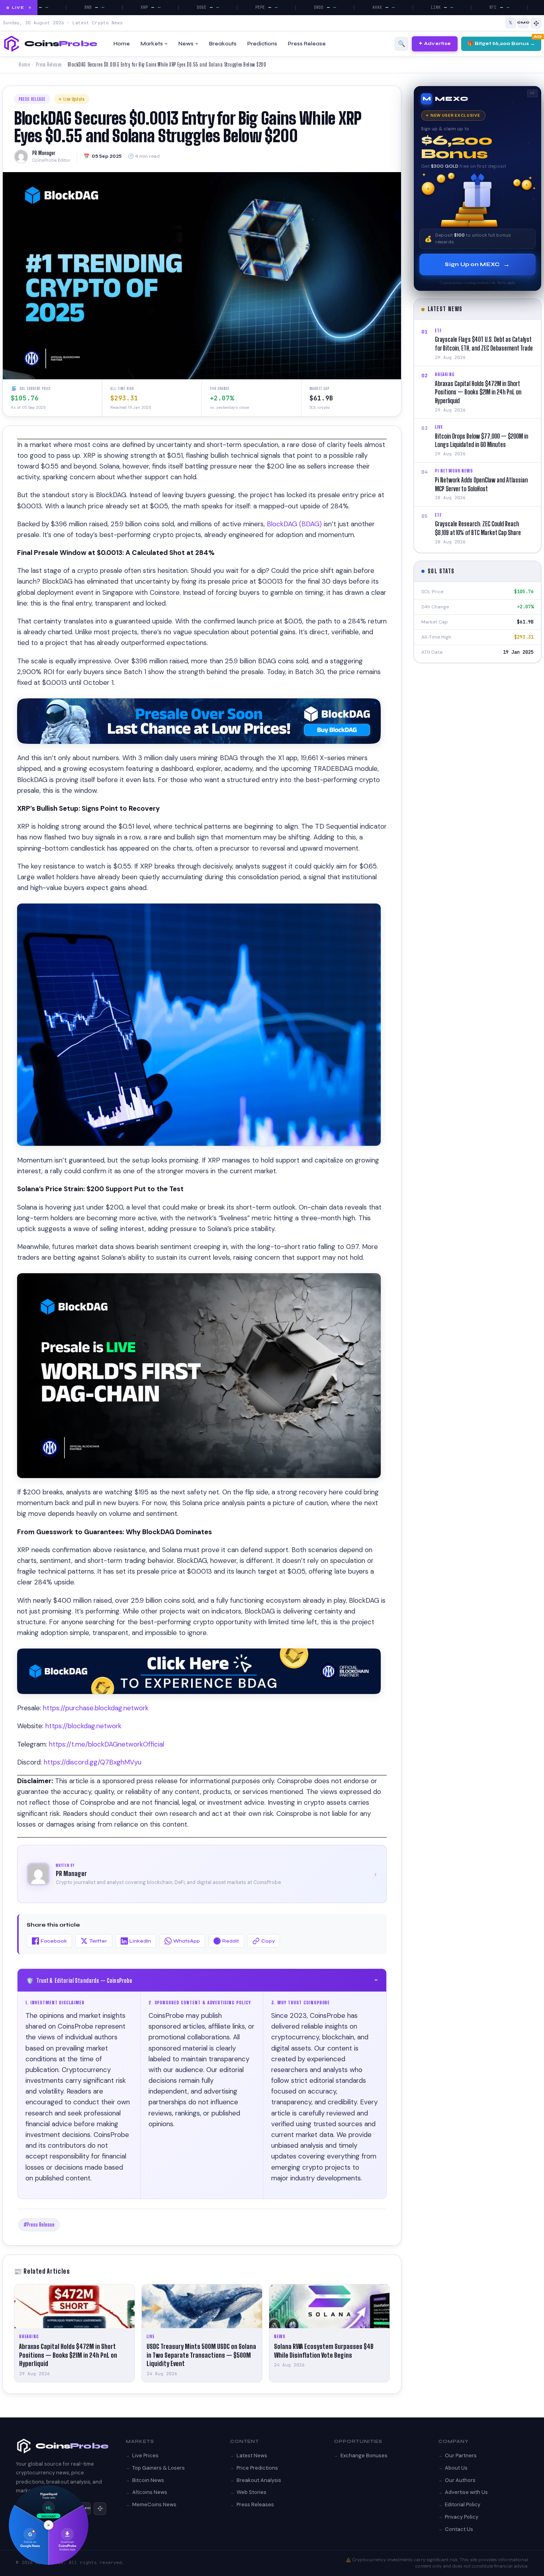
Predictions (262, 44)
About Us (456, 2468)
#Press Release (39, 2225)
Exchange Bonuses (364, 2455)
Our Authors (460, 2480)
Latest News (252, 2455)
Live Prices (145, 2455)
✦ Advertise (435, 43)
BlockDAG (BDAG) (294, 524)
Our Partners (461, 2455)
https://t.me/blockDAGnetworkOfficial (107, 1744)
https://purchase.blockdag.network (96, 1708)
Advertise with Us (466, 2492)
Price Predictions (257, 2468)
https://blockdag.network (83, 1726)
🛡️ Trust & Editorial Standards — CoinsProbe (202, 1980)
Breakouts (223, 44)
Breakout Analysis (259, 2480)
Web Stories (251, 2492)
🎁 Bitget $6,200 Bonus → (501, 43)
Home (122, 44)
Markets (152, 44)
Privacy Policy (462, 2517)
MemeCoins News (154, 2504)
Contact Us (459, 2529)
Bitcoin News (148, 2480)
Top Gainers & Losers (159, 2468)
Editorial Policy (463, 2504)
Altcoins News (150, 2492)
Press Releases (255, 2504)
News (186, 44)
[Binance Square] (536, 23)
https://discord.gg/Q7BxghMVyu (93, 1762)
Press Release (307, 44)
